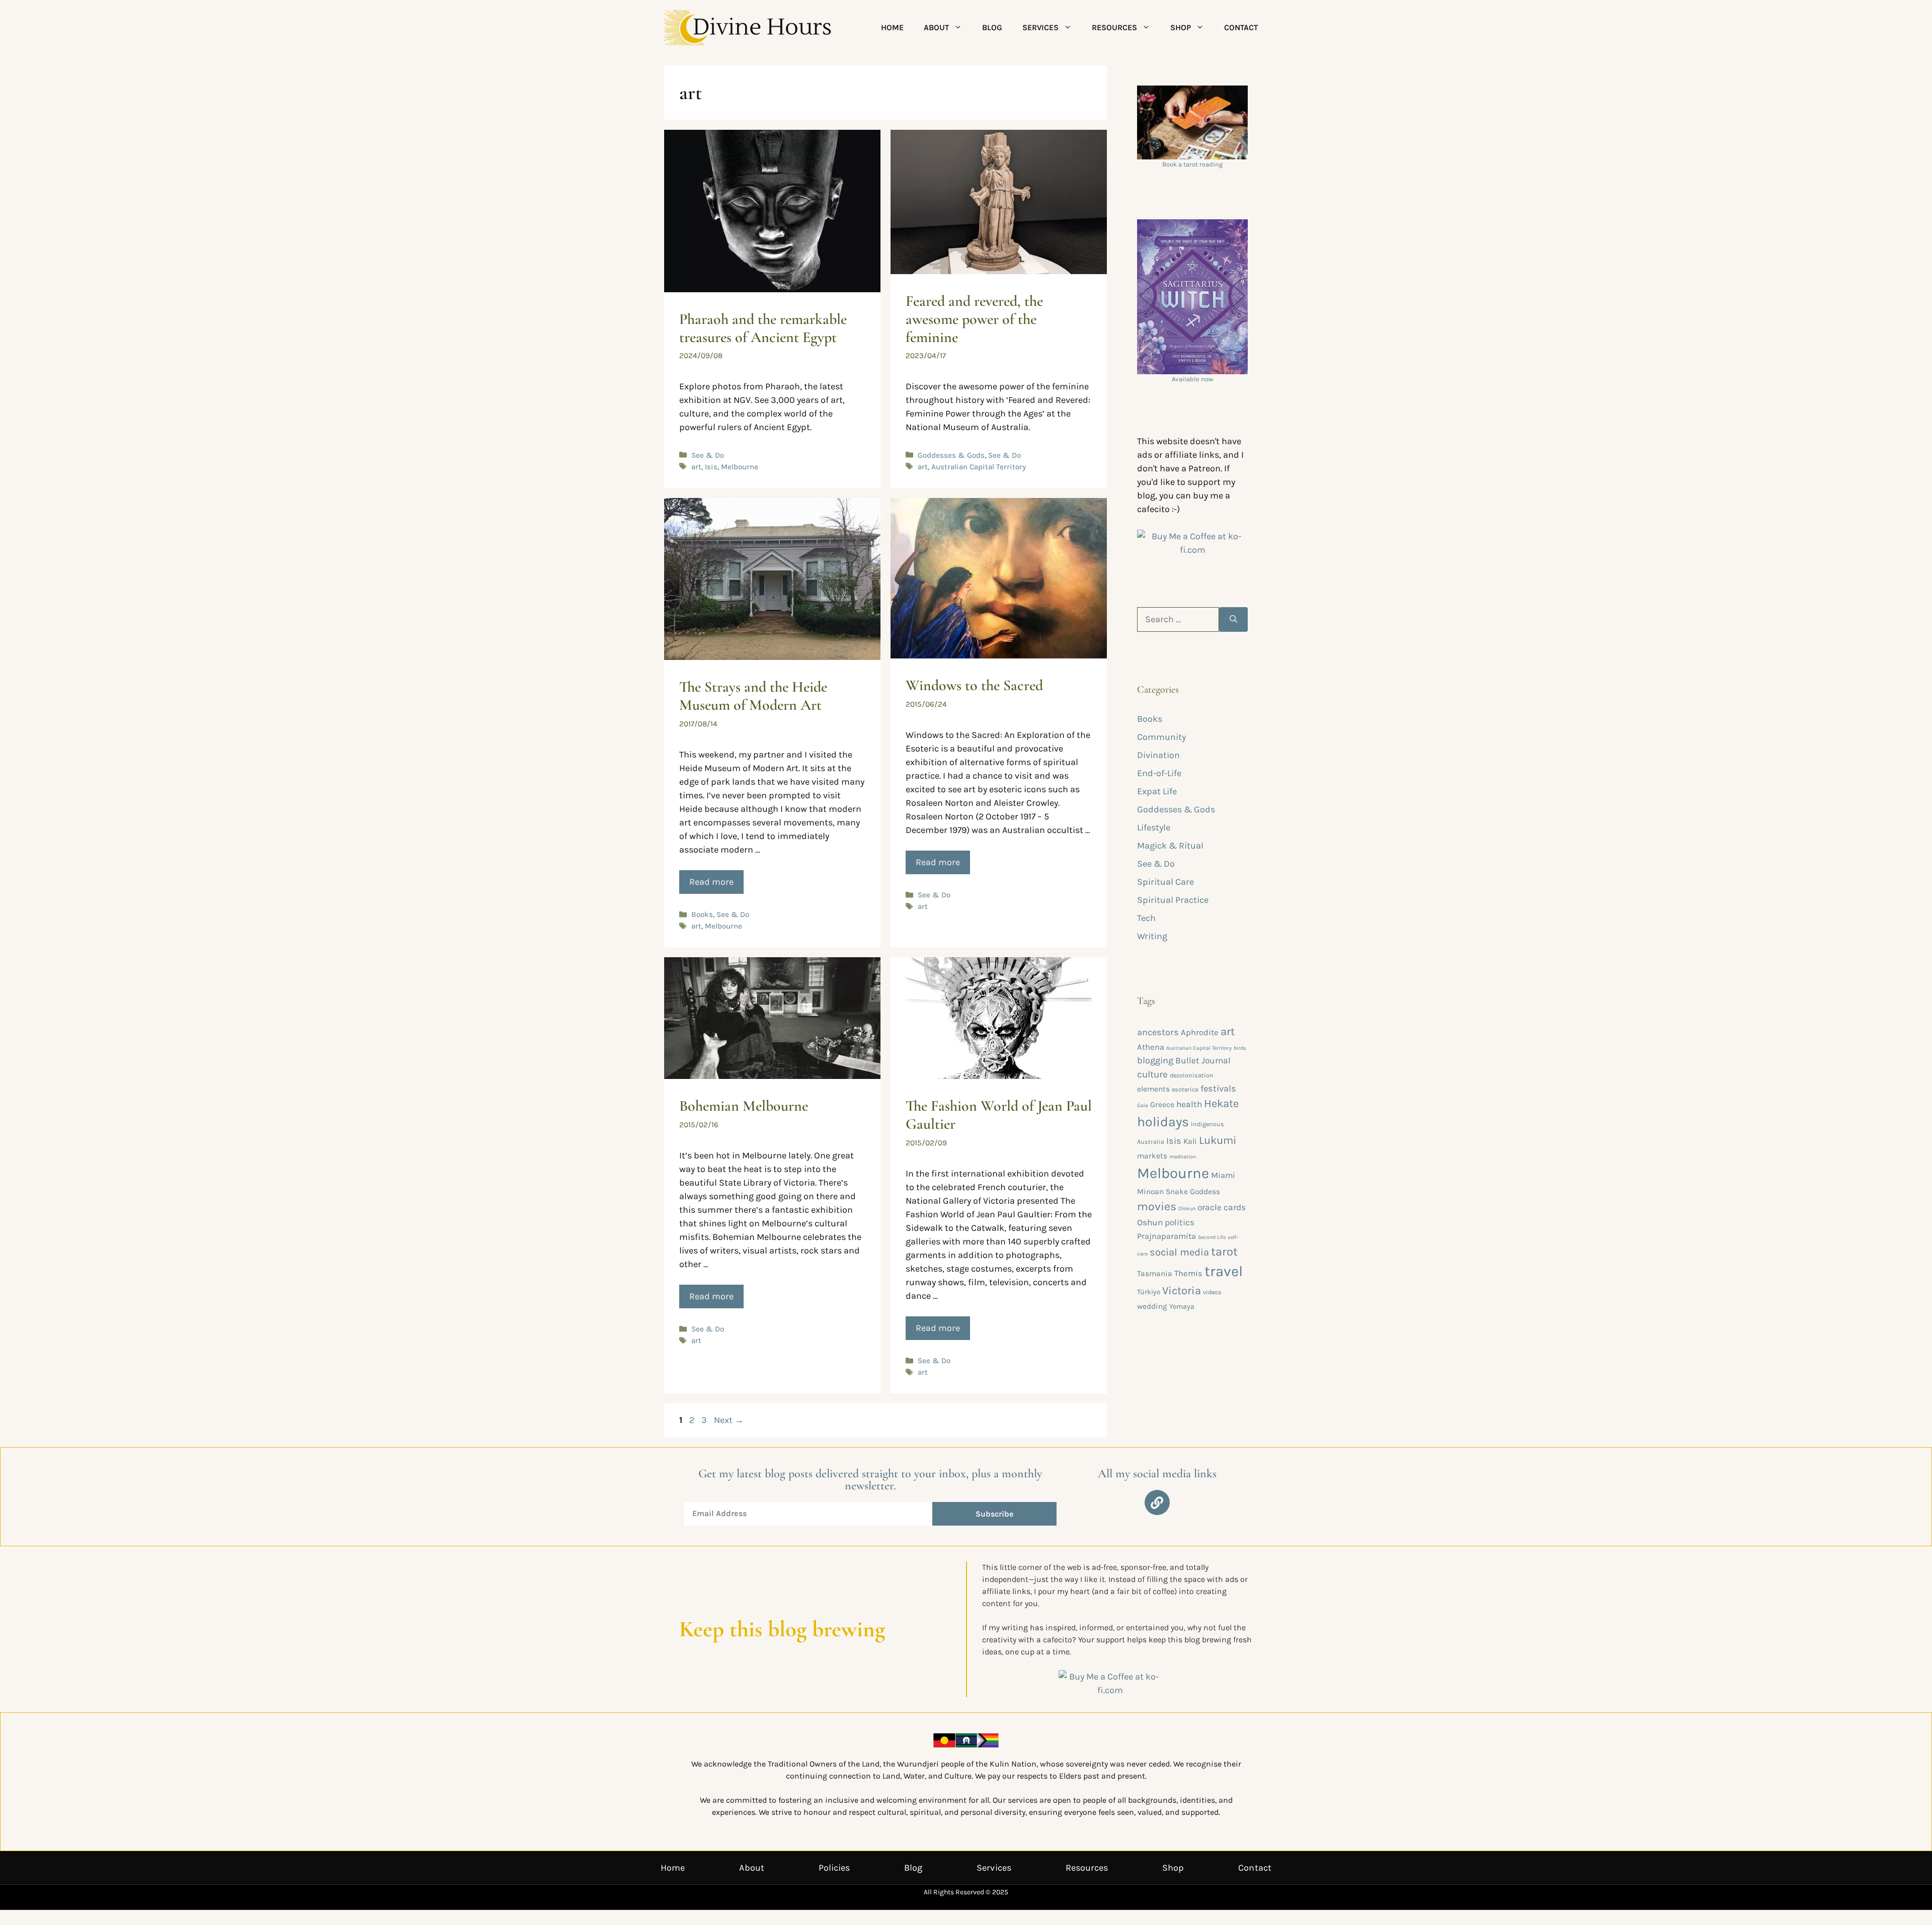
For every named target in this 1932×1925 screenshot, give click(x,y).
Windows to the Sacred (974, 685)
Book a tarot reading (1192, 164)
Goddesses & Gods (951, 455)
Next (729, 1420)
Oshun (1150, 1222)
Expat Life (1157, 791)
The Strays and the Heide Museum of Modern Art (753, 696)
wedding (1152, 1306)
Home (892, 27)
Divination (1158, 755)
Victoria (1182, 1291)
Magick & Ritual (1170, 846)
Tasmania (1155, 1274)
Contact (1241, 27)
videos (1212, 1292)
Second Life (1212, 1237)
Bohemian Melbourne (744, 1106)
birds (1240, 1048)
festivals (1218, 1089)
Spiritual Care (1165, 882)
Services (1040, 27)
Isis (711, 467)
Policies (834, 1868)
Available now (1192, 379)
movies (1157, 1206)
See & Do (708, 455)
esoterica (1185, 1089)
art (696, 467)
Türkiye (1149, 1292)
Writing (1152, 936)
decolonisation (1192, 1075)
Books (702, 914)
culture (1152, 1074)
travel (1224, 1271)
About (936, 27)
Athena (1151, 1047)
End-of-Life (1159, 773)
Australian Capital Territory (979, 467)
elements (1153, 1089)
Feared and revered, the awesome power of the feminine (974, 319)
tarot (1224, 1251)
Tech (1146, 918)
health (1189, 1104)
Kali (1190, 1141)
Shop (1181, 27)
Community (1161, 737)
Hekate (1221, 1104)
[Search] (1233, 619)
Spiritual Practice (1173, 900)
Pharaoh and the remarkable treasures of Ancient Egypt (763, 328)
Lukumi (1218, 1140)
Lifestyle (1154, 827)
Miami (1223, 1175)
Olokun (1187, 1208)
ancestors (1158, 1032)
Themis (1188, 1273)
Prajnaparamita (1166, 1236)
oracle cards (1222, 1207)
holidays (1163, 1122)
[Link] (1157, 1502)
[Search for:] (1178, 619)
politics (1180, 1222)
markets (1152, 1156)
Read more (711, 882)
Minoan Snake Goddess (1179, 1192)
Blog (992, 27)
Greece (1162, 1105)
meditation (1183, 1157)
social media (1179, 1252)
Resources (1114, 27)
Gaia (1143, 1105)
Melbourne (740, 467)
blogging (1155, 1060)
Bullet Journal (1203, 1060)
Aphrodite (1200, 1032)
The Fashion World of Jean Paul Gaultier (999, 1115)
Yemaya (1182, 1307)
